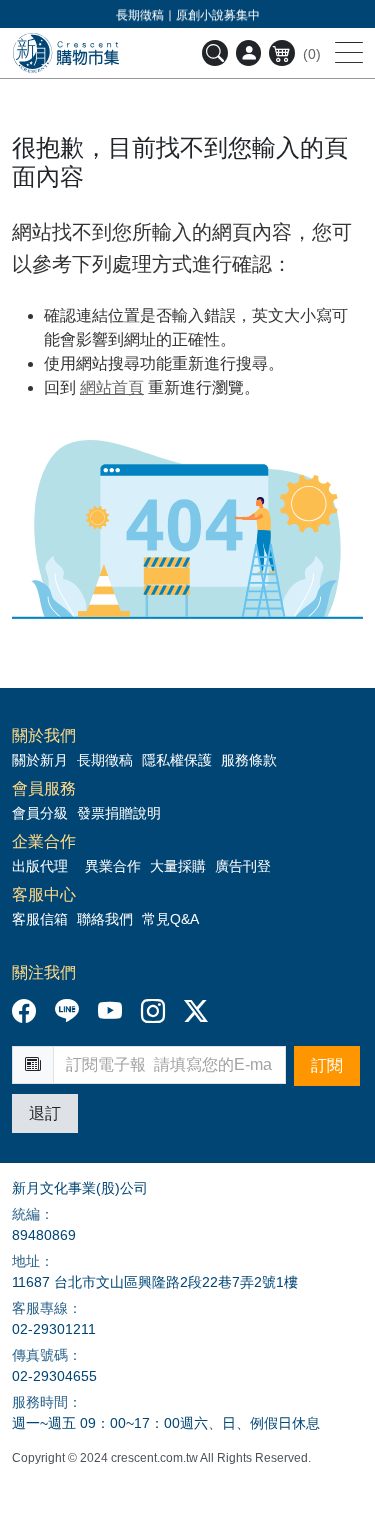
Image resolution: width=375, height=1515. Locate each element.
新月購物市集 (65, 53)
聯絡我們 (105, 919)
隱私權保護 (177, 760)
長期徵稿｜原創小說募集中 (188, 15)
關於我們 (44, 736)
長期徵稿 (105, 760)
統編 (26, 1214)
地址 (26, 1261)
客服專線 (40, 1308)
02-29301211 (54, 1329)
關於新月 (40, 760)
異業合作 (113, 866)
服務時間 (40, 1402)
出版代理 (44, 866)
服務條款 (249, 760)
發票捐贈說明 (119, 813)
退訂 (45, 1113)
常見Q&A (170, 919)
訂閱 (327, 1065)
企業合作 (44, 842)
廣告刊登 (243, 866)
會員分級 (40, 813)
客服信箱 (40, 919)
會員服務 (44, 789)
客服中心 (44, 895)
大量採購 (178, 866)
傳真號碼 (40, 1355)
